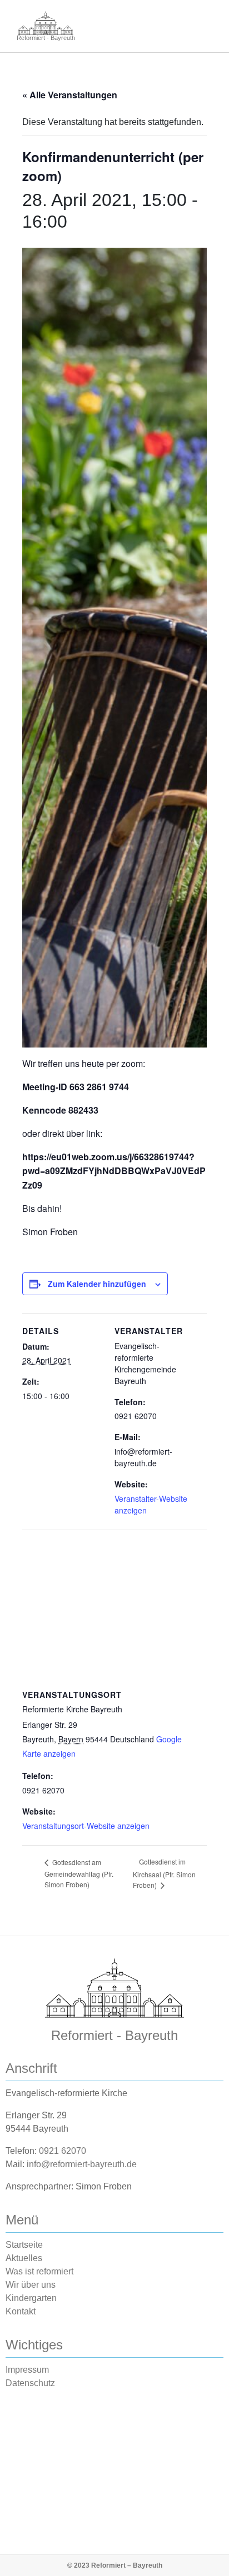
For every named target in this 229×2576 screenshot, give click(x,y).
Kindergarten (31, 2298)
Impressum (27, 2370)
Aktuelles (24, 2258)
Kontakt (21, 2311)
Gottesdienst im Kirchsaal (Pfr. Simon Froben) (164, 1873)
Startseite (24, 2245)
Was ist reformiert (39, 2271)
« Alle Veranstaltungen (70, 95)
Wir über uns (31, 2285)
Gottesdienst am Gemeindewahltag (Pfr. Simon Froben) (79, 1873)
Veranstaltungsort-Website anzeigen (86, 1826)
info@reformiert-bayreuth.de (82, 2164)
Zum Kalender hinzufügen (97, 1284)
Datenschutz (30, 2383)
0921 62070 (63, 2151)
